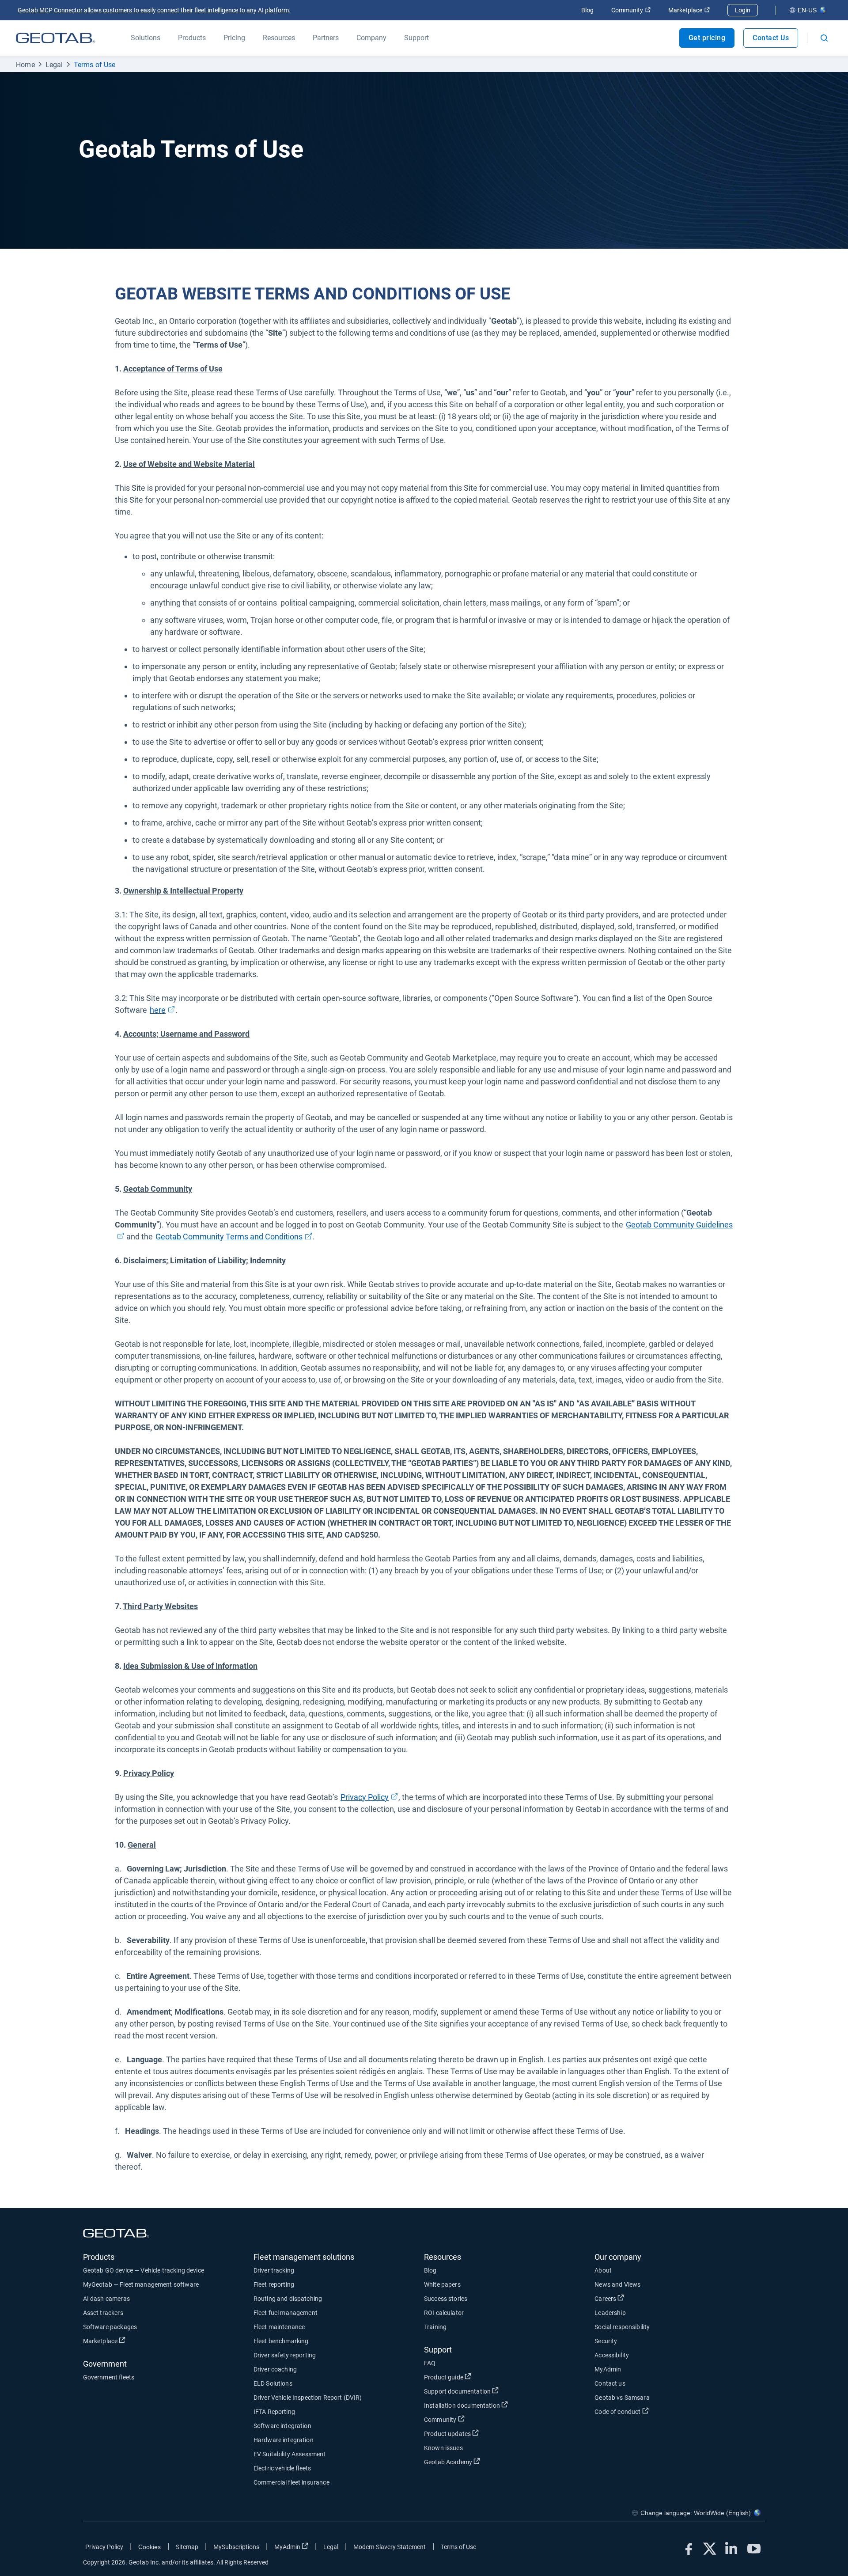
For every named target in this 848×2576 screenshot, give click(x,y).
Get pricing (707, 38)
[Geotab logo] (56, 38)
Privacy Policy (104, 2547)
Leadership (610, 2313)
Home (25, 65)
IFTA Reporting (274, 2412)
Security (606, 2341)
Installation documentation (495, 2405)
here (163, 1010)
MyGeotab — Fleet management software (141, 2284)
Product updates (480, 2434)
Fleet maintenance (279, 2327)
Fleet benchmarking (281, 2341)
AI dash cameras (106, 2299)
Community (631, 10)
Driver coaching (275, 2369)
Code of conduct (650, 2411)
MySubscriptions (236, 2547)
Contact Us (771, 38)
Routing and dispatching (288, 2299)
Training (435, 2327)
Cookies (150, 2547)
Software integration (282, 2426)
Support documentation (490, 2391)
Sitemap (187, 2547)
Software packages (110, 2327)
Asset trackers (103, 2313)
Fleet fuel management (286, 2313)
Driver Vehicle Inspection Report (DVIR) (308, 2398)
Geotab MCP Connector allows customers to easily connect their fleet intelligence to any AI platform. (154, 10)
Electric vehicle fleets (282, 2468)
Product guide (476, 2377)
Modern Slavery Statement (390, 2547)
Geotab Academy (481, 2462)
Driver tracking (274, 2270)
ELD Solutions (273, 2383)
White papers (442, 2284)
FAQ (430, 2363)
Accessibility (612, 2355)
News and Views (617, 2284)
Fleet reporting (274, 2284)
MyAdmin (608, 2369)
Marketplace (689, 10)
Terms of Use (95, 65)
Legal (54, 65)
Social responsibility (622, 2327)
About (603, 2270)
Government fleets (109, 2377)
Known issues (443, 2448)
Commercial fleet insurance (291, 2482)
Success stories (446, 2299)
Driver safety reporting (285, 2355)
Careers (638, 2298)
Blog (587, 10)
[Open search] (824, 38)
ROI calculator (444, 2313)
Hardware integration (284, 2440)
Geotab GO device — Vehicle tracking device (144, 2270)
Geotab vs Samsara (622, 2398)
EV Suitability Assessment (290, 2454)
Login (743, 10)
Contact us (610, 2383)
